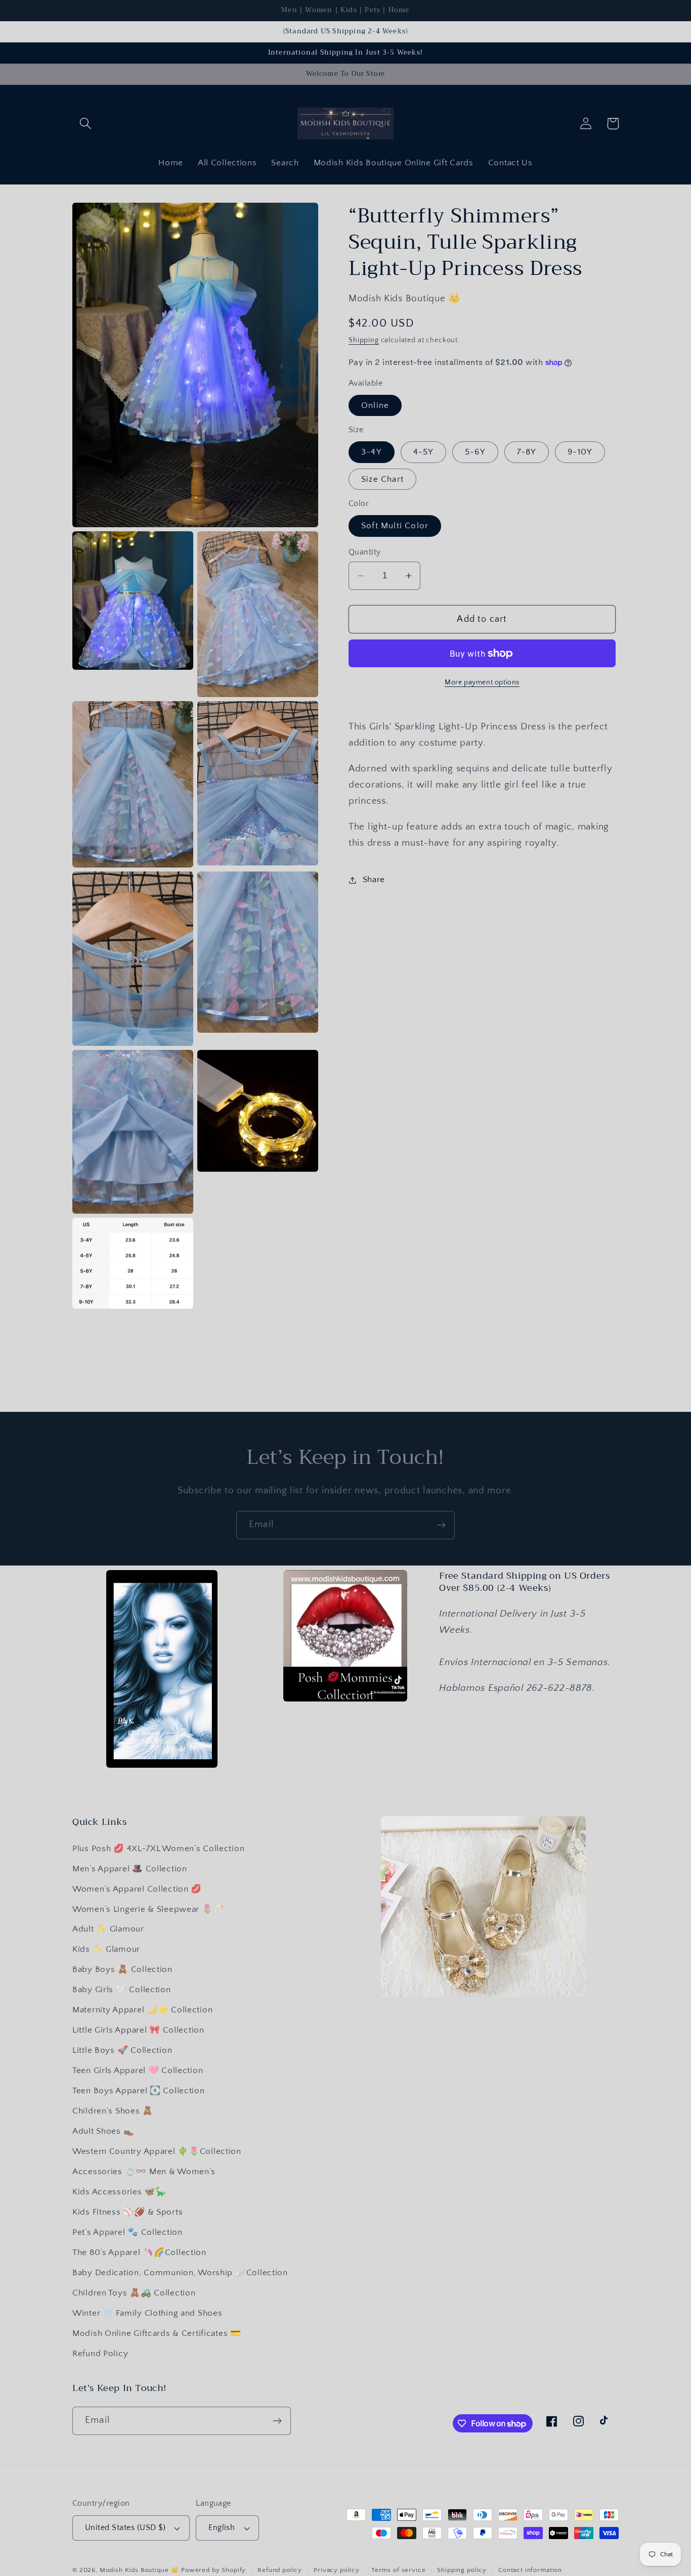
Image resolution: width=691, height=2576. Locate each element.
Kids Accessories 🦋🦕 (119, 2192)
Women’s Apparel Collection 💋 (137, 1889)
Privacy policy (337, 2570)
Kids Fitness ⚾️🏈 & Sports (127, 2212)
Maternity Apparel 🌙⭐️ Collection (142, 2010)
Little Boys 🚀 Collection (122, 2050)
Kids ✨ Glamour (106, 1949)
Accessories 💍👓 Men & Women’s (144, 2172)
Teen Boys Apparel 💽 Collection (139, 2091)
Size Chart (382, 479)
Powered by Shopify (213, 2570)
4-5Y (424, 452)
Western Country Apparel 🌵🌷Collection (157, 2151)
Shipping (364, 340)
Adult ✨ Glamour (108, 1929)
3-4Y (372, 452)
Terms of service (398, 2570)
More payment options (482, 682)
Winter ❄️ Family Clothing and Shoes (147, 2313)
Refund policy (280, 2570)
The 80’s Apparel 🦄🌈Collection (139, 2252)
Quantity (365, 552)
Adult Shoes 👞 (103, 2131)
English (222, 2528)
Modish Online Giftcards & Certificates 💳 (157, 2333)
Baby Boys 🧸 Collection (122, 1969)
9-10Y (580, 452)
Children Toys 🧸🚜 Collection (134, 2293)
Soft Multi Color (395, 526)
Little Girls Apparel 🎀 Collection (138, 2030)
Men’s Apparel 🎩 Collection (130, 1869)
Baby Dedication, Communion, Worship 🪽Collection (180, 2273)
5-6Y (475, 452)
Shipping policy (462, 2570)
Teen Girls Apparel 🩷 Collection (138, 2071)
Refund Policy (100, 2354)
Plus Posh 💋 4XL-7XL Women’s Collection (158, 1849)
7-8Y (527, 452)
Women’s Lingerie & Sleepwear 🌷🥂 (148, 1909)
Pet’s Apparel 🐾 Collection (127, 2232)
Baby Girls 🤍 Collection (122, 1990)
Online (375, 405)
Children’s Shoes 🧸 (113, 2111)
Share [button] (374, 880)
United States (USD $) (125, 2528)
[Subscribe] (441, 1525)
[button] (86, 124)
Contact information (530, 2570)
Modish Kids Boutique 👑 (140, 2570)
